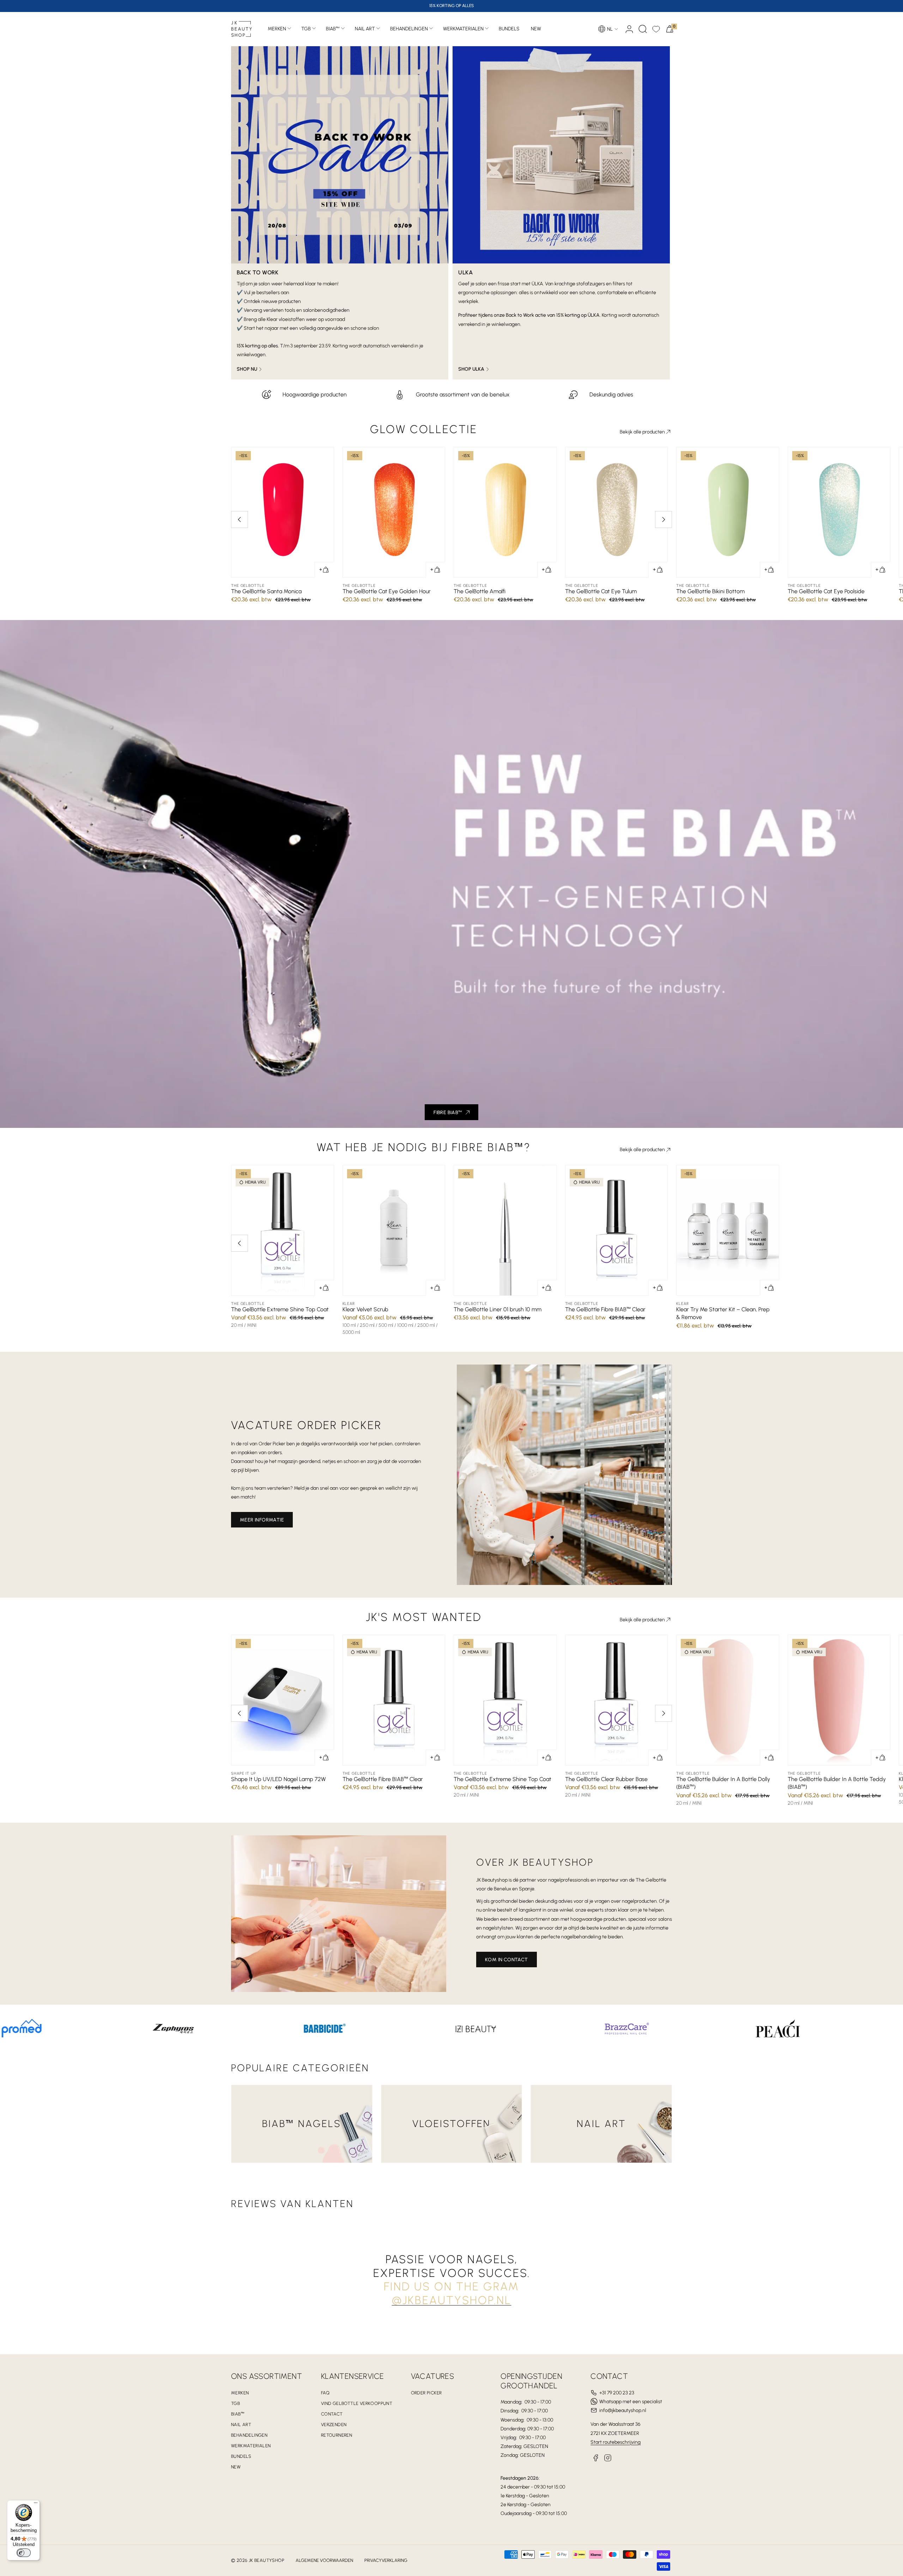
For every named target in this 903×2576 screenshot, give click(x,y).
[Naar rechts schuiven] (663, 520)
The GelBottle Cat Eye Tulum (601, 591)
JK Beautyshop (266, 2560)
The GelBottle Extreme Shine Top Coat (280, 1309)
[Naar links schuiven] (240, 520)
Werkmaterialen (463, 29)
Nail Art (365, 29)
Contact (332, 2414)
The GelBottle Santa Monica (266, 591)
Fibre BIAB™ (448, 1113)
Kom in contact (507, 1960)
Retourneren (337, 2435)
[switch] (24, 2553)
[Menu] (36, 2504)
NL (610, 29)
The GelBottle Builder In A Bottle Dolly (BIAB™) (723, 1783)
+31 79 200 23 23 (617, 2393)
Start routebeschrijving (616, 2442)
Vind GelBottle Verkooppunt (357, 2403)
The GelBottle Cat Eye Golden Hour (387, 591)
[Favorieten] (656, 29)
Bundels (241, 2456)
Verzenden (334, 2425)
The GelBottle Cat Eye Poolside (826, 591)
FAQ (325, 2393)
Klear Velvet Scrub (365, 1309)
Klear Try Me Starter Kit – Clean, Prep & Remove (723, 1313)
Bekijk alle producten (642, 432)
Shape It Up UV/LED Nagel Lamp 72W (278, 1779)
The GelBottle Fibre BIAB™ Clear (605, 1309)
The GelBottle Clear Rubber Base (606, 1779)
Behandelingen (409, 29)
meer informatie (262, 1520)
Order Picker (426, 2393)
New (236, 2467)
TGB (306, 29)
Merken (277, 29)
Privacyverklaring (386, 2560)
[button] (643, 29)
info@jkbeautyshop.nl (623, 2410)
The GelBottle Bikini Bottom (710, 591)
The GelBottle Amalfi (480, 591)
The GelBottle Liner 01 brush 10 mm (498, 1309)
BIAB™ (333, 29)
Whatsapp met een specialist (631, 2402)
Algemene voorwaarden (324, 2560)
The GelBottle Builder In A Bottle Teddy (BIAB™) (837, 1783)
